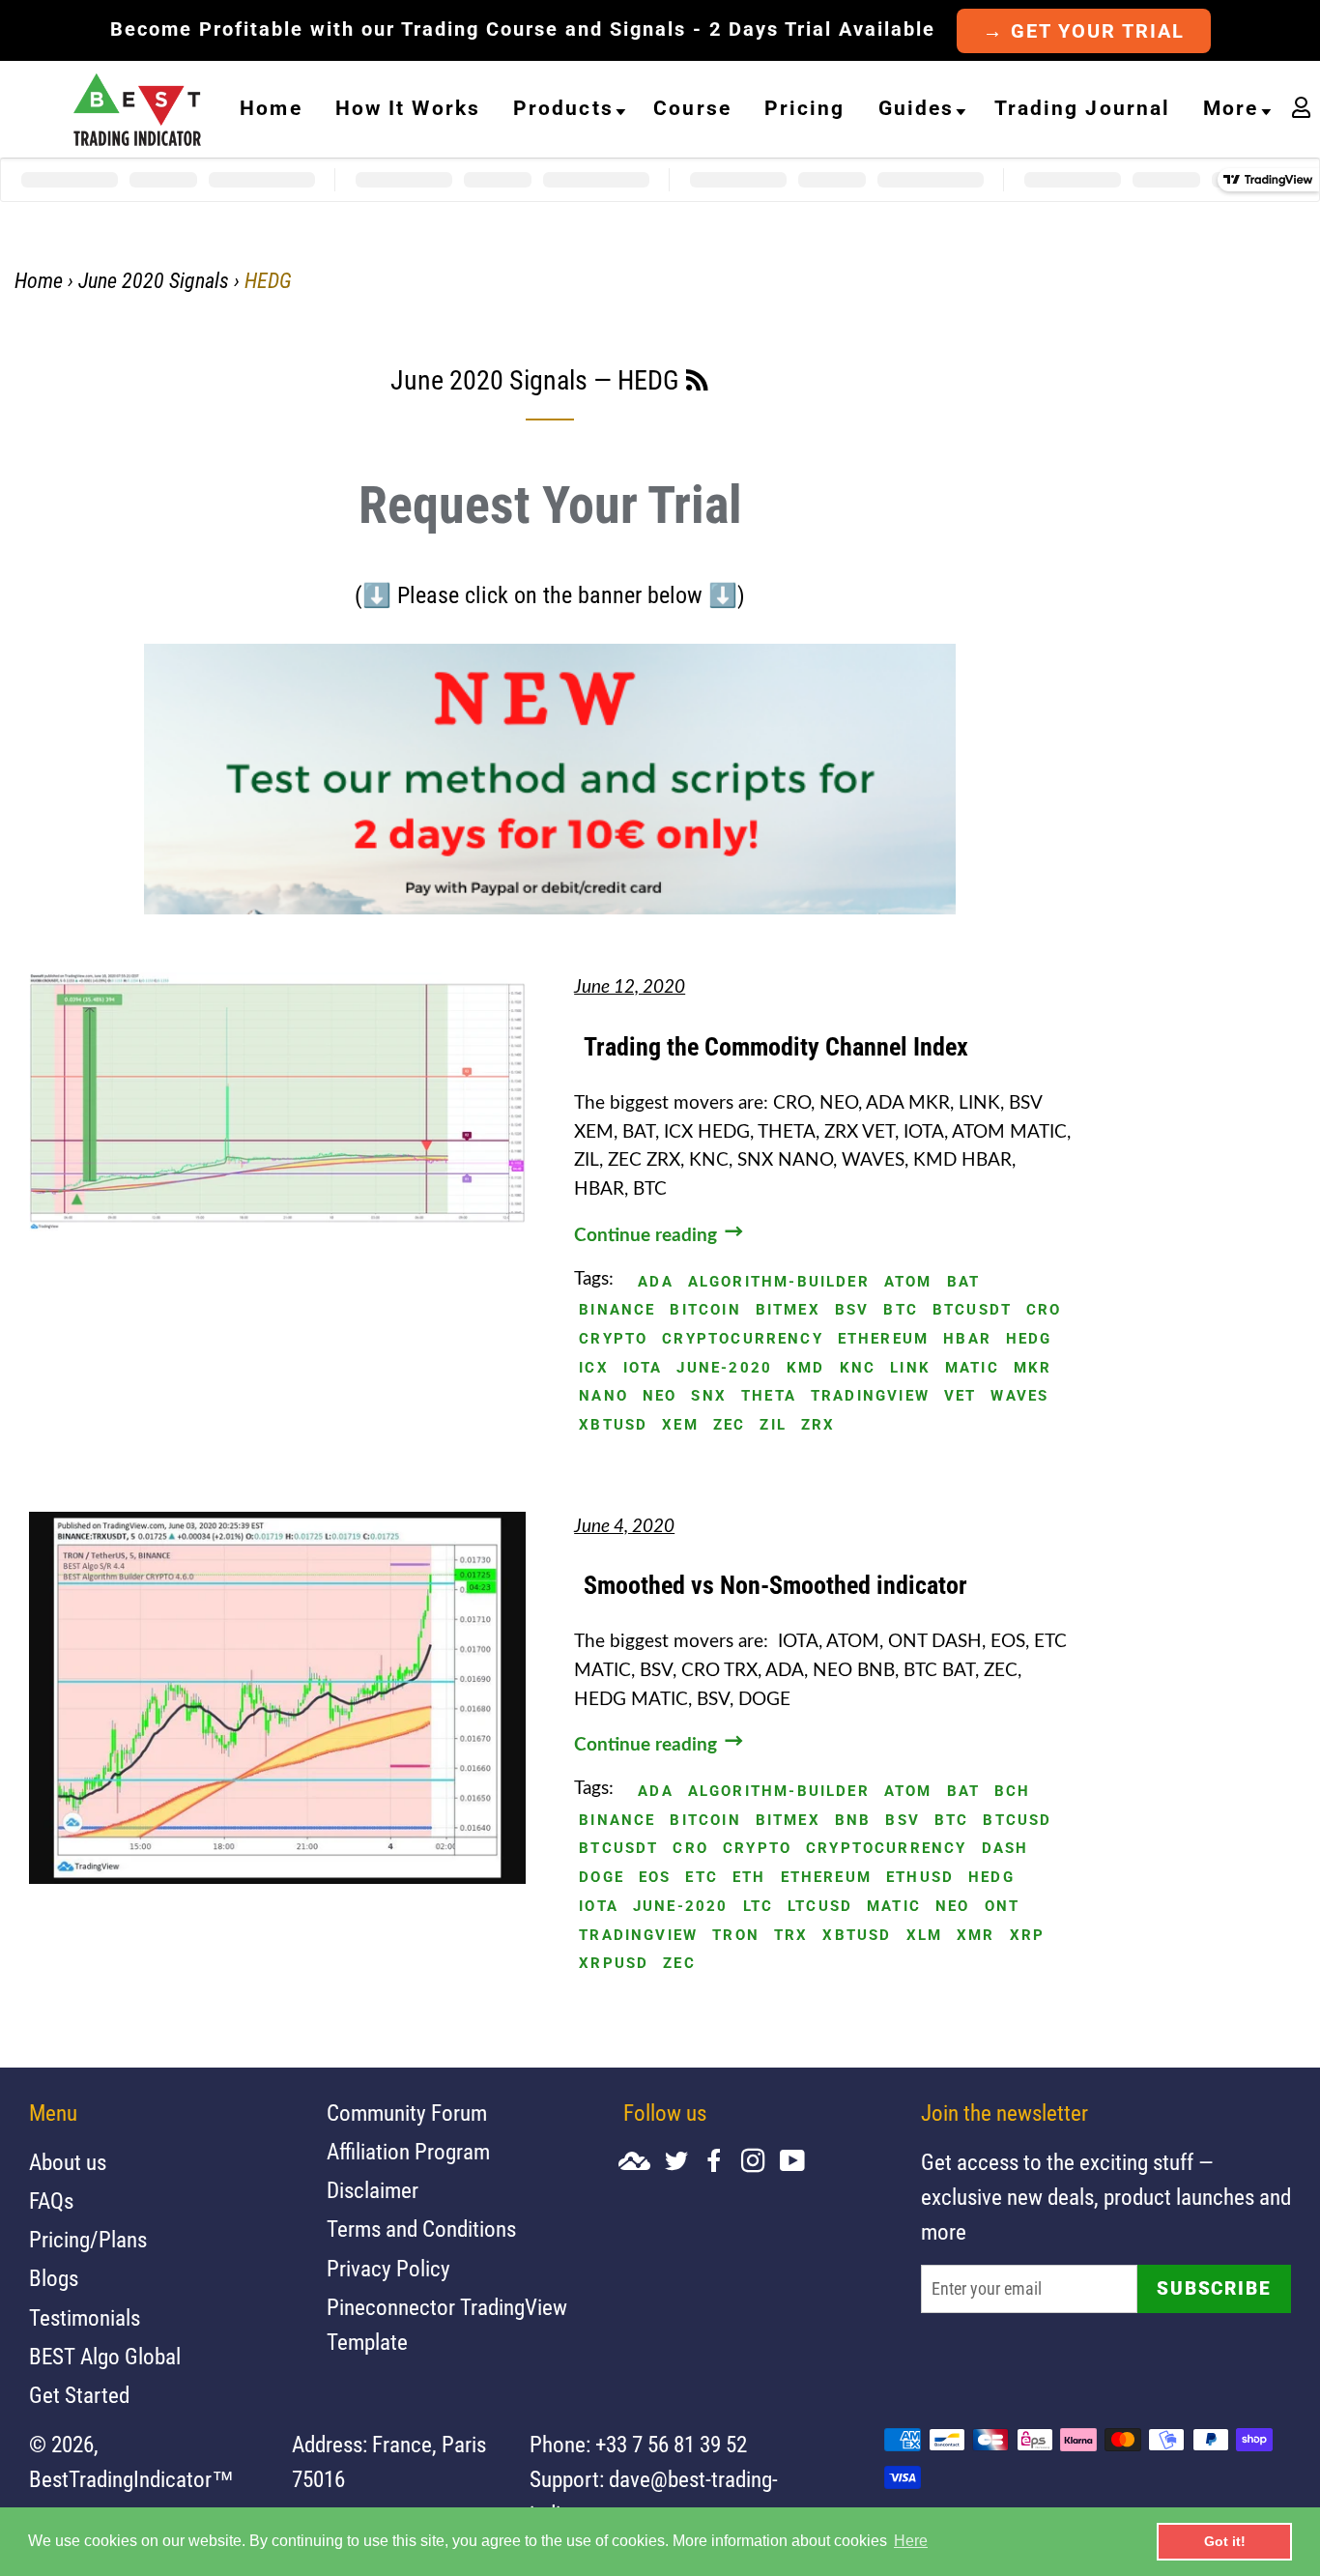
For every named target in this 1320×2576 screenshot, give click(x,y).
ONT (1003, 1907)
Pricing (805, 108)
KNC (858, 1368)
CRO (1044, 1310)
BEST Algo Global (105, 2357)
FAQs (51, 2201)
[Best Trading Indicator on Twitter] (684, 2163)
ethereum (883, 1339)
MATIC (972, 1368)
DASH (1005, 1849)
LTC (759, 1907)
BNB (853, 1821)
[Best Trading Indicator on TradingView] (642, 2163)
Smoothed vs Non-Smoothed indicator (775, 1585)
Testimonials (85, 2318)
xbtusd (613, 1425)
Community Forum (407, 2113)
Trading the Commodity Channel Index (776, 1047)
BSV (852, 1310)
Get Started (79, 2396)
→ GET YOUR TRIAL (1084, 31)
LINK (910, 1368)
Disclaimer (373, 2191)
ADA (656, 1282)
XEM (680, 1425)
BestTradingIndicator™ (131, 2480)
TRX (791, 1936)
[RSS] (697, 384)
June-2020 (724, 1368)
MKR (1033, 1368)
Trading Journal (1083, 108)
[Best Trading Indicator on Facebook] (722, 2163)
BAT (964, 1282)
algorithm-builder (779, 1282)
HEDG (1029, 1339)
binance (617, 1310)
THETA (769, 1396)
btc (901, 1310)
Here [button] (911, 2541)
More (1231, 108)
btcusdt (972, 1310)
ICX (594, 1368)
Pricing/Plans (88, 2240)
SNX (709, 1396)
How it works (408, 108)
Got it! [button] (1225, 2541)
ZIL (773, 1425)
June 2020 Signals (154, 281)
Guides (917, 108)
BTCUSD (1017, 1821)
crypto (613, 1339)
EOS (655, 1878)
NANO (603, 1396)
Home (271, 108)
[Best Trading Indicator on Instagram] (760, 2163)
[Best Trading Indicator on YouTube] (800, 2163)
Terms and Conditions (421, 2229)
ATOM (908, 1282)
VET (961, 1396)
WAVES (1019, 1396)
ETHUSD (920, 1878)
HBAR (967, 1339)
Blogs (54, 2279)
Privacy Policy (388, 2269)
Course (692, 108)
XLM (925, 1936)
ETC (702, 1878)
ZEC (730, 1425)
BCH (1013, 1792)
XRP (1028, 1936)
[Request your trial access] (550, 909)
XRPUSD (614, 1964)
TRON (736, 1936)
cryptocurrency (743, 1339)
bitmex (788, 1310)
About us (68, 2163)
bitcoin (705, 1310)
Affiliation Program (408, 2152)
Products (563, 108)
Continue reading (648, 1236)
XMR (976, 1936)
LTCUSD (820, 1907)
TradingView (870, 1396)
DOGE (602, 1878)
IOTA (643, 1368)
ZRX (818, 1425)
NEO (660, 1396)
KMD (806, 1368)
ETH (749, 1878)
